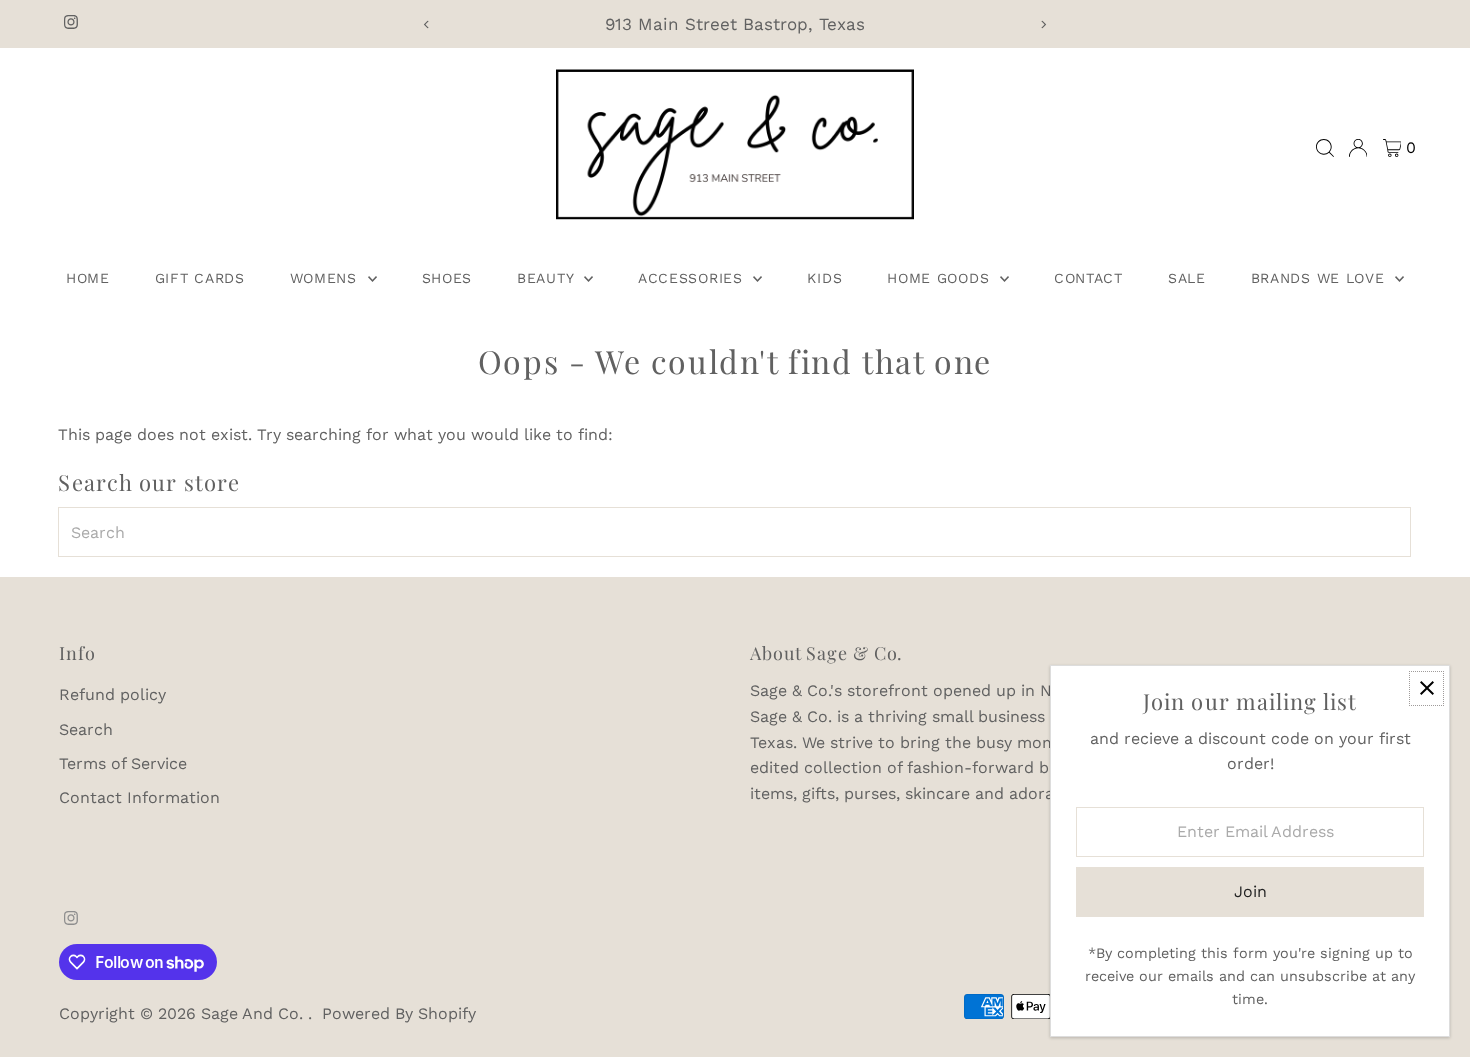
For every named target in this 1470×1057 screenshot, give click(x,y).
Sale (1187, 278)
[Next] (1042, 24)
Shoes (447, 278)
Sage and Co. (254, 1013)
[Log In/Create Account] (1358, 148)
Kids (824, 278)
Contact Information (139, 797)
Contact (1088, 278)
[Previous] (427, 24)
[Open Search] (1325, 148)
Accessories (693, 278)
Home (88, 278)
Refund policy (112, 694)
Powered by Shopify (399, 1013)
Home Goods (941, 278)
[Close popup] (1426, 688)
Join (1250, 891)
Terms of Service (123, 763)
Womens (326, 278)
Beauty (548, 278)
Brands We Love (1321, 278)
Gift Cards (200, 278)
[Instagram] (71, 24)
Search (86, 729)
